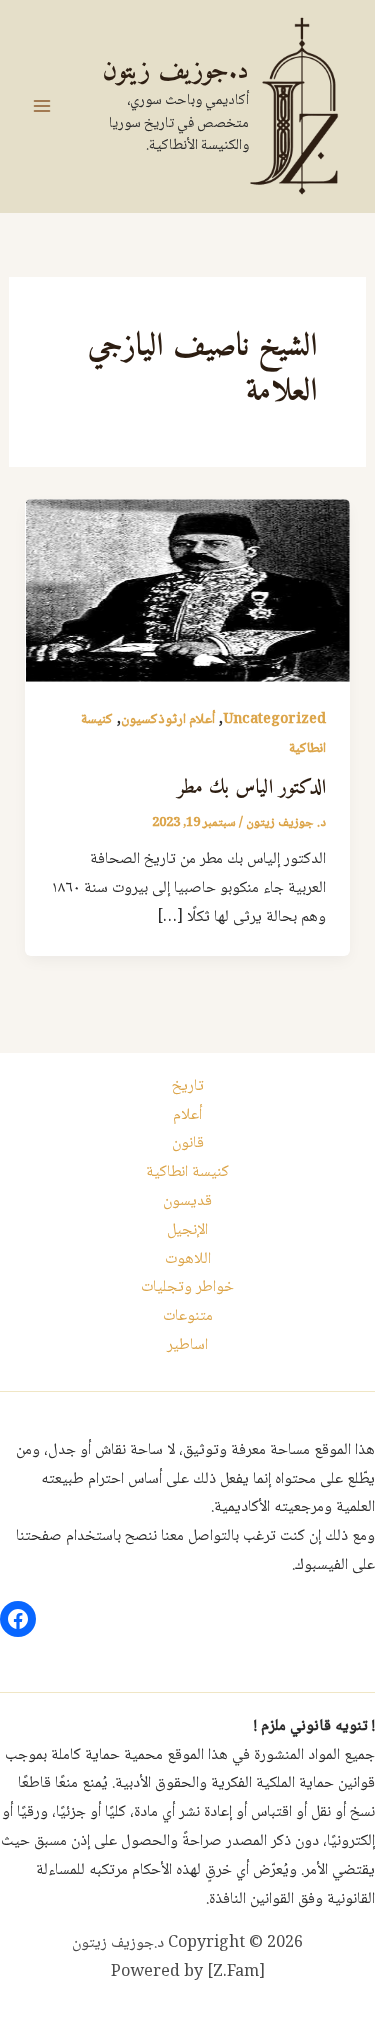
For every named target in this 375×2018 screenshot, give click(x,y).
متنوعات (188, 1316)
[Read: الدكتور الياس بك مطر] (188, 591)
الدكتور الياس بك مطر (251, 788)
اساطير (187, 1345)
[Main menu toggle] (42, 106)
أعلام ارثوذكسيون (168, 720)
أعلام (187, 1115)
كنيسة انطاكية (187, 1172)
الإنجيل (187, 1230)
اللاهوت (188, 1259)
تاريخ (188, 1086)
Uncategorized (274, 720)
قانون (188, 1143)
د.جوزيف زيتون (175, 71)
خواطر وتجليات (187, 1287)
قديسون (187, 1201)
